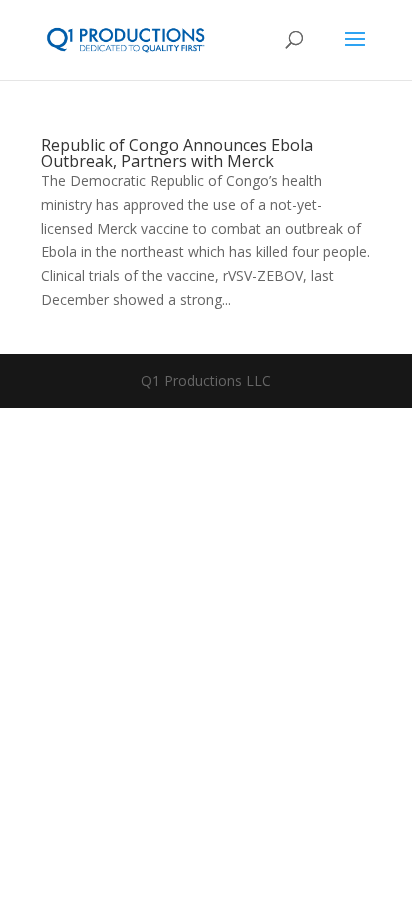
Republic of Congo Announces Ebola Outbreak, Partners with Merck (177, 153)
